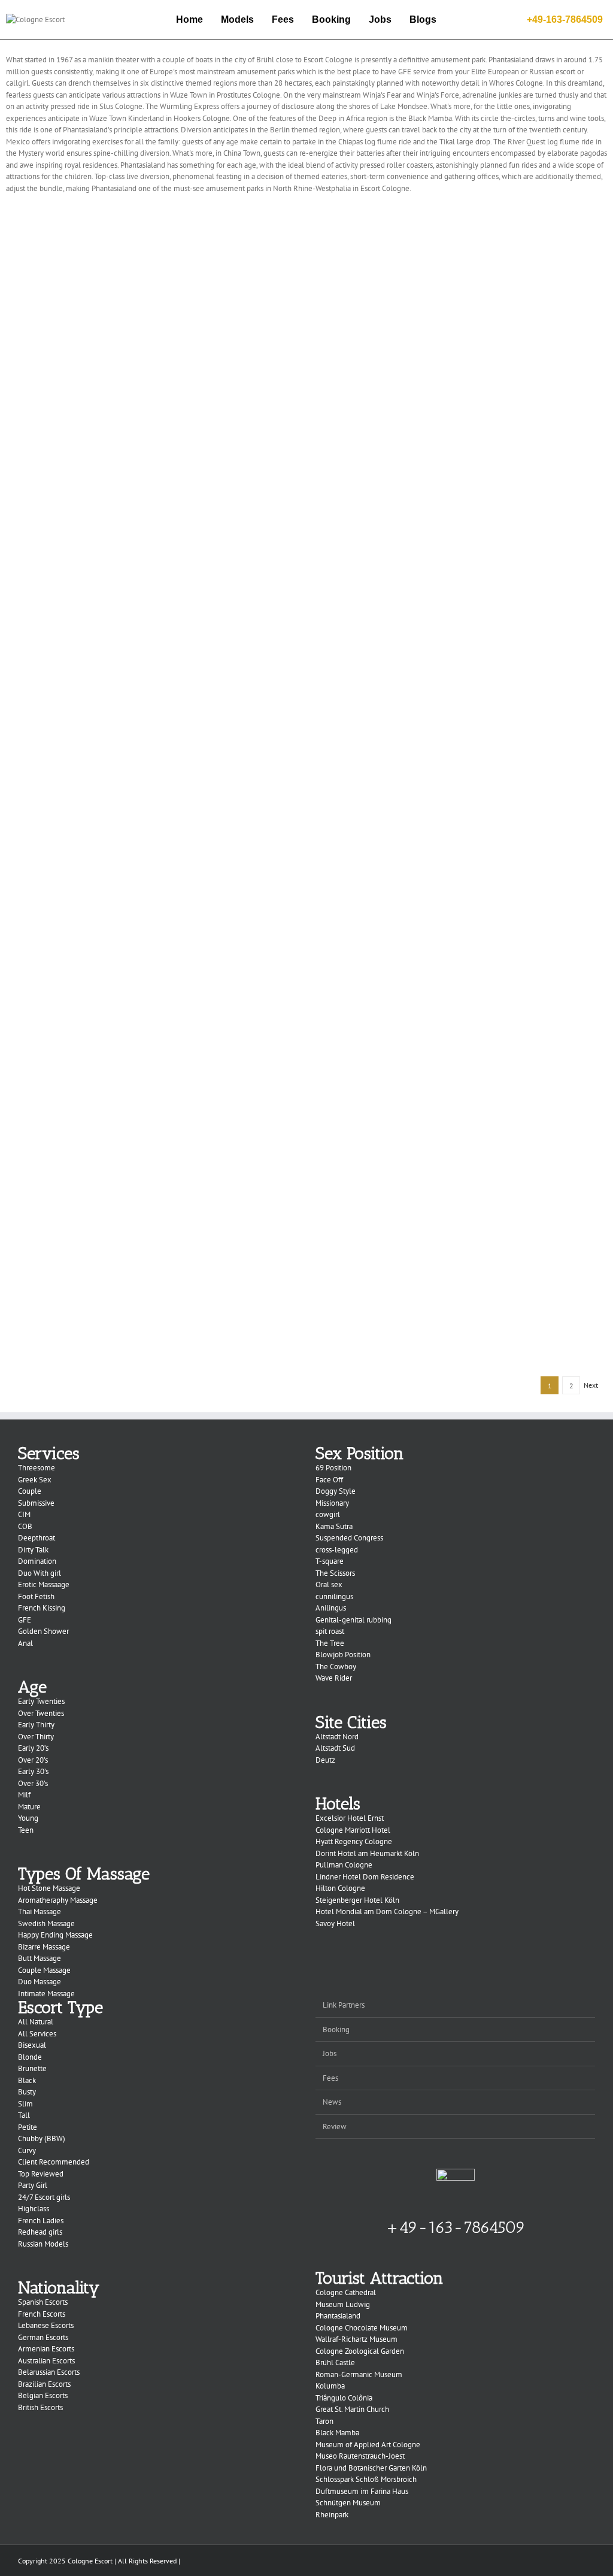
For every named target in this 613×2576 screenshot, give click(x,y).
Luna (461, 511)
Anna (462, 1239)
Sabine (152, 1148)
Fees (283, 19)
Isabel (462, 1148)
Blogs (423, 19)
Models (237, 19)
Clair (152, 875)
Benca (152, 602)
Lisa (152, 1057)
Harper (152, 238)
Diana (461, 1057)
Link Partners (344, 2005)
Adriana (152, 1331)
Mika (152, 511)
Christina (461, 966)
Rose (461, 329)
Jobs (380, 19)
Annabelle (461, 784)
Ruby (152, 329)
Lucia (152, 420)
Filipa (152, 966)
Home (189, 19)
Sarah (462, 238)
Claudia (152, 784)
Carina (152, 693)
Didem (152, 1239)
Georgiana (461, 875)
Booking (331, 19)
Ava (461, 420)
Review (335, 2127)
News (332, 2102)
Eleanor (461, 602)
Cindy (461, 693)
